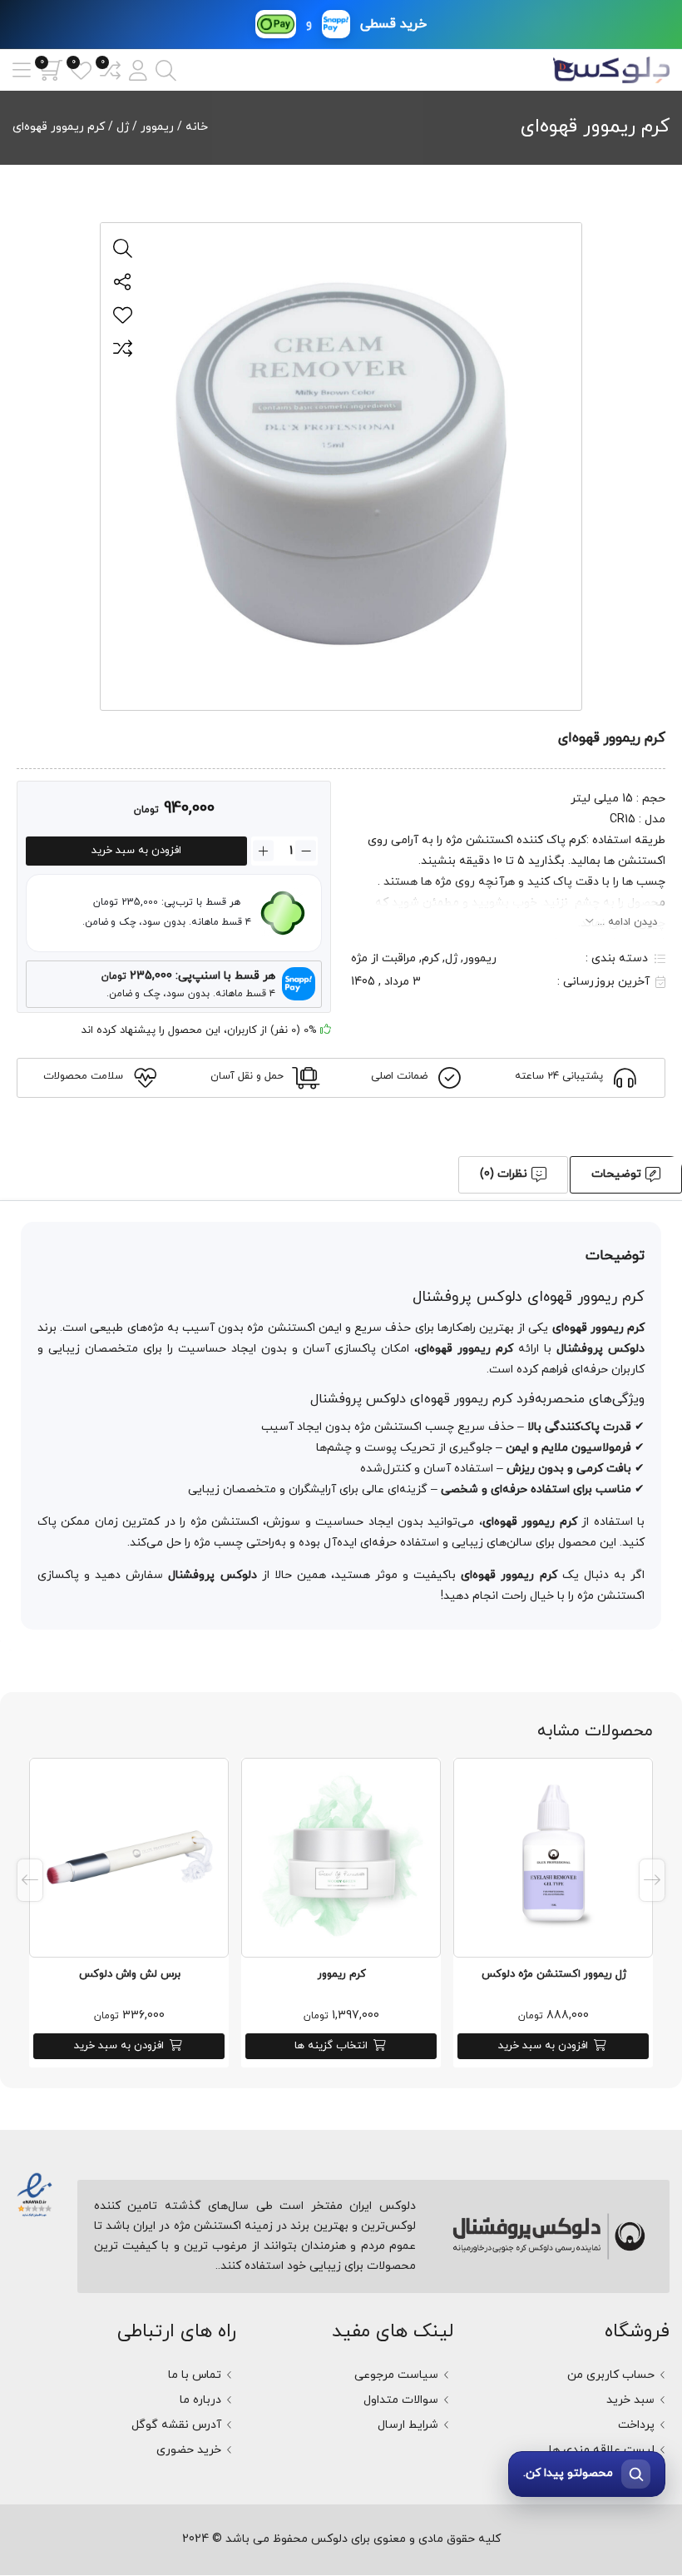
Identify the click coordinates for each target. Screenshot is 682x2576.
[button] (138, 70)
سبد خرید (630, 2400)
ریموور (157, 127)
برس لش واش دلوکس (130, 1974)
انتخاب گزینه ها (331, 2046)
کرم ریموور (342, 1974)
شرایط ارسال (408, 2425)
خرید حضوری (189, 2450)
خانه (197, 127)
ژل (123, 127)
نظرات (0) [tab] (504, 1174)
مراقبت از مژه (383, 958)
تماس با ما (195, 2375)
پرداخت (636, 2425)
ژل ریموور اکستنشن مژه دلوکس (554, 1974)
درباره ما (200, 2400)
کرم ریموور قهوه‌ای (595, 127)
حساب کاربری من (611, 2375)
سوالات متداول (401, 2400)
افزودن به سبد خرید (136, 851)
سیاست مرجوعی (396, 2375)
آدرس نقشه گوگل (176, 2425)
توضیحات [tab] (616, 1174)
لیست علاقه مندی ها (602, 2450)
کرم (430, 958)
